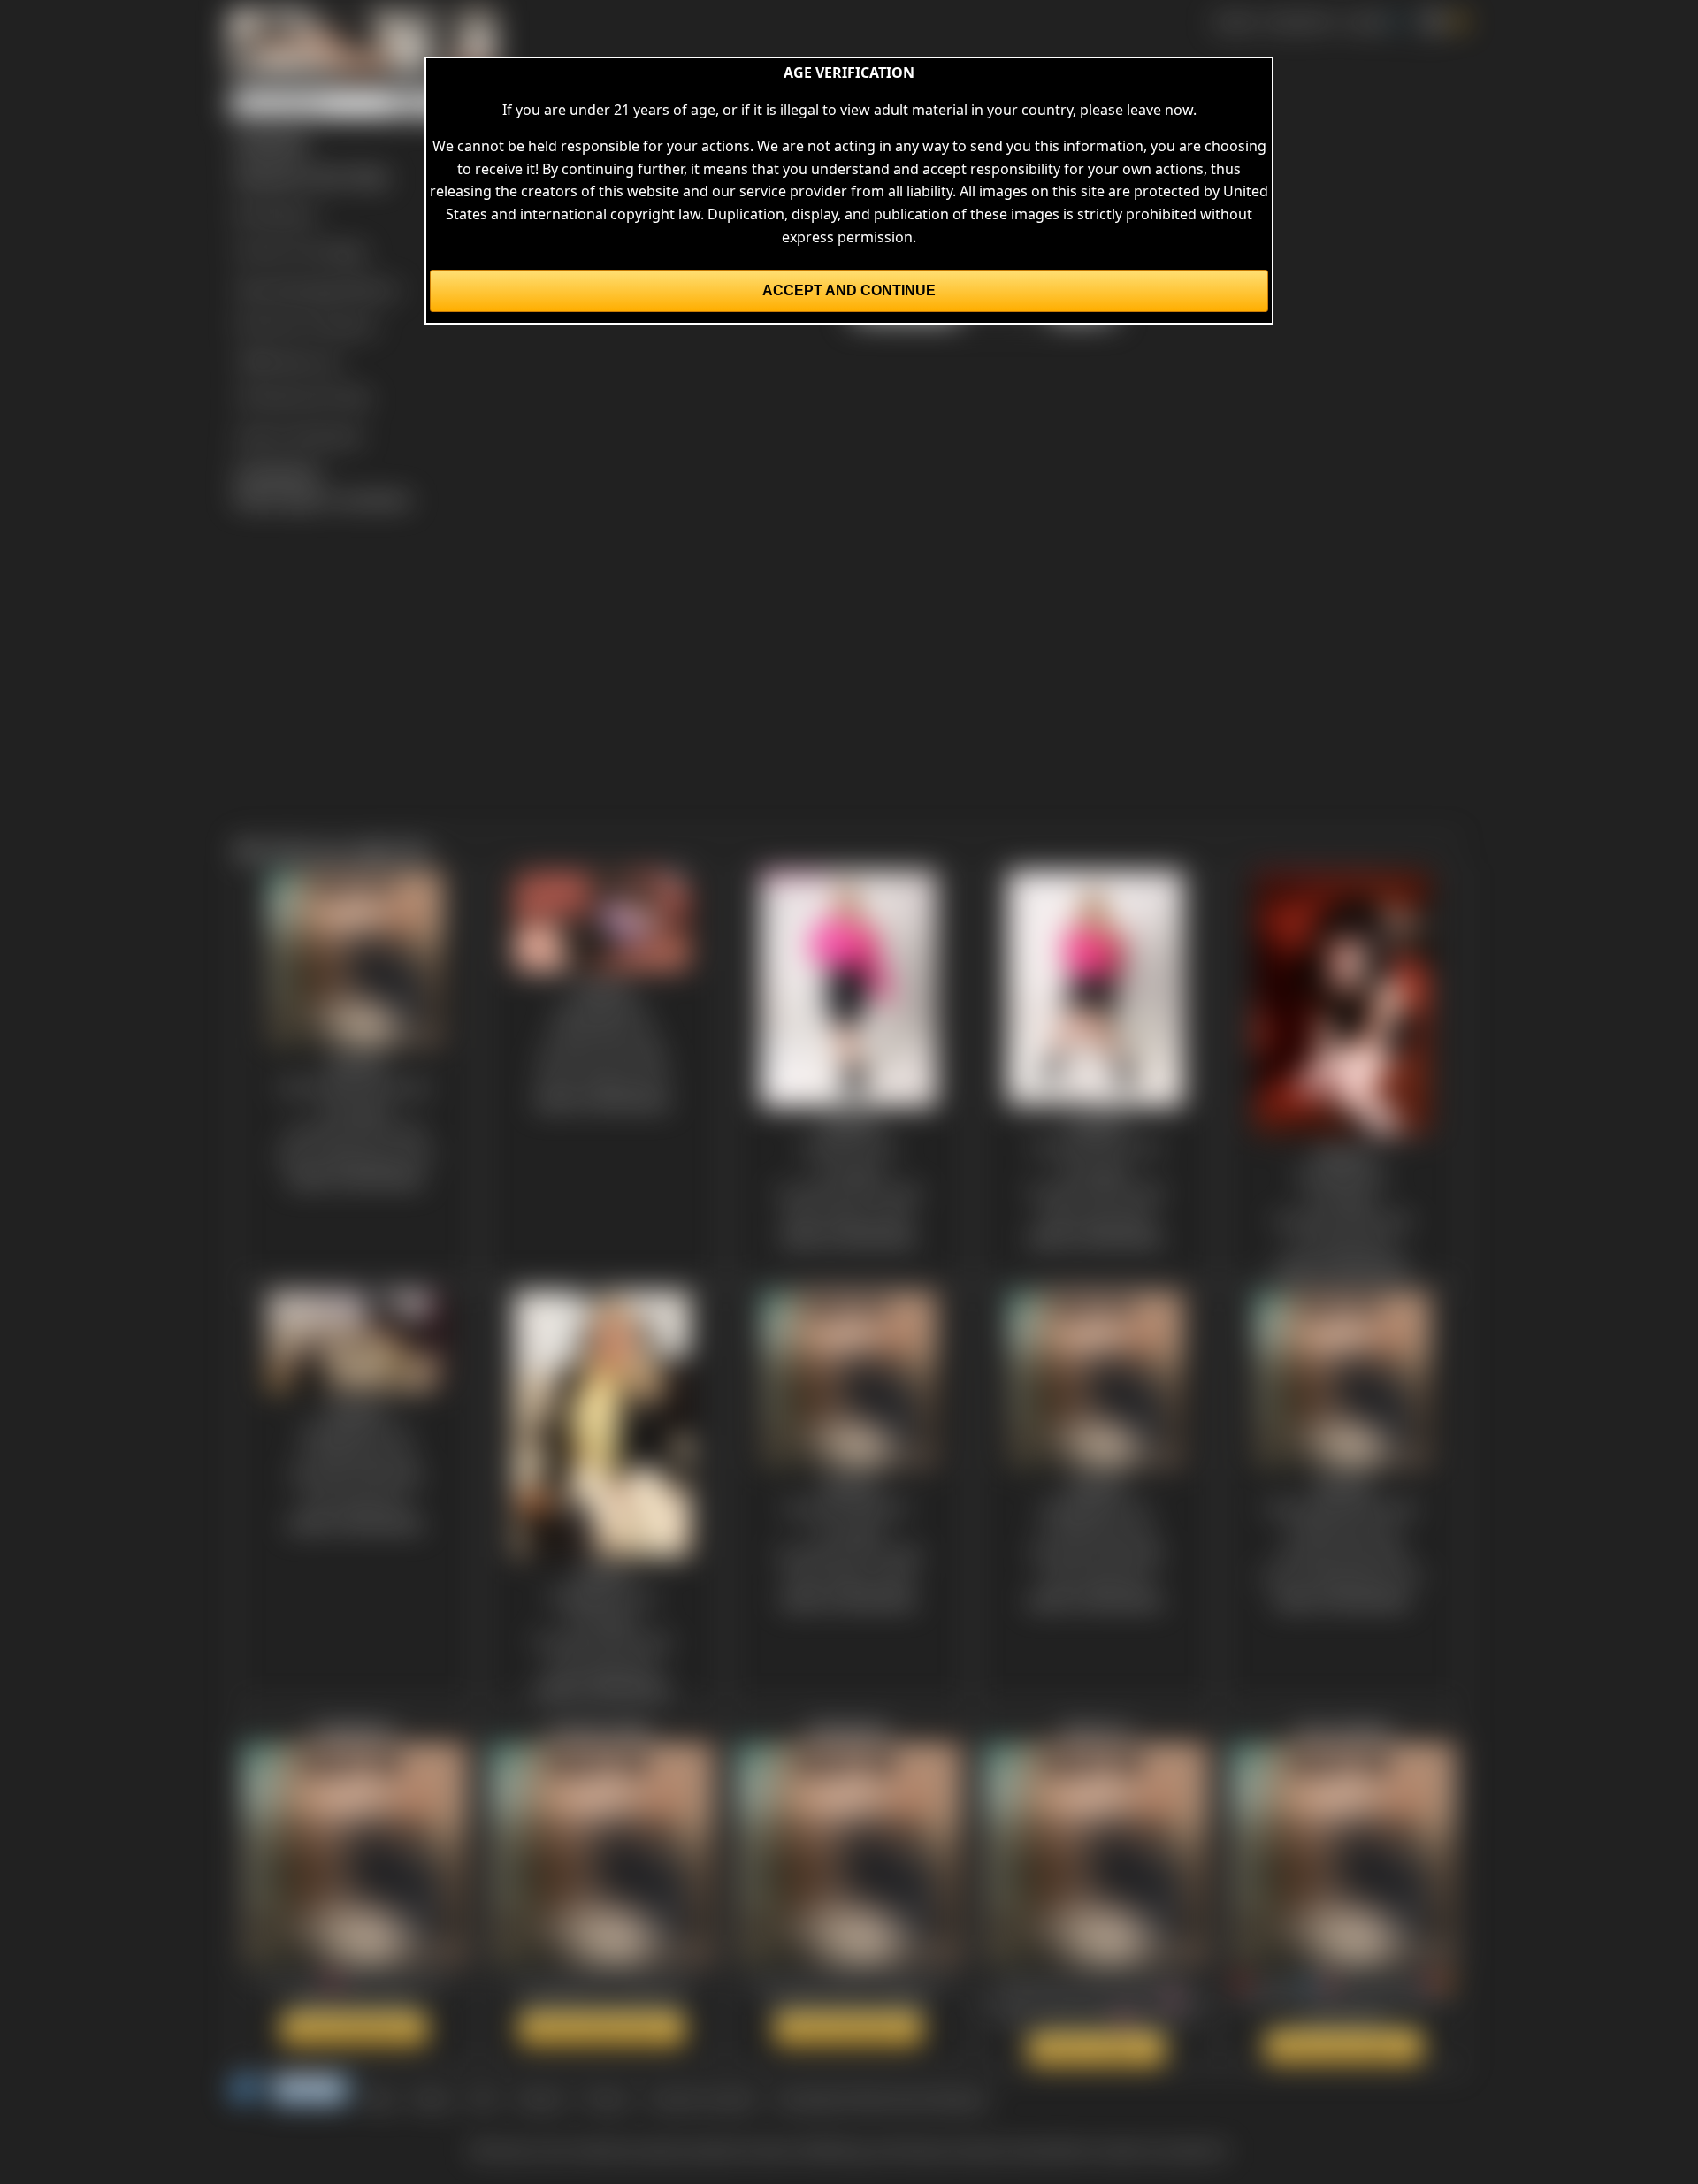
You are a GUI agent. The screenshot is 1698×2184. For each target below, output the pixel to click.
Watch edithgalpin (849, 2028)
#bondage (307, 288)
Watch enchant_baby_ (602, 2028)
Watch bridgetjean (354, 2028)
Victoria (349, 325)
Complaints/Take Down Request (881, 2099)
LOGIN (1365, 21)
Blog (380, 2099)
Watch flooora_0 (1097, 2049)
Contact (540, 2099)
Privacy (607, 2099)
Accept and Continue (849, 290)
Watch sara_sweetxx (1344, 2046)
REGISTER (1300, 21)
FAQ (483, 2099)
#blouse (372, 288)
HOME (1234, 21)
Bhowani (287, 214)
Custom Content (702, 2099)
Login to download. (299, 435)
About (432, 2099)
